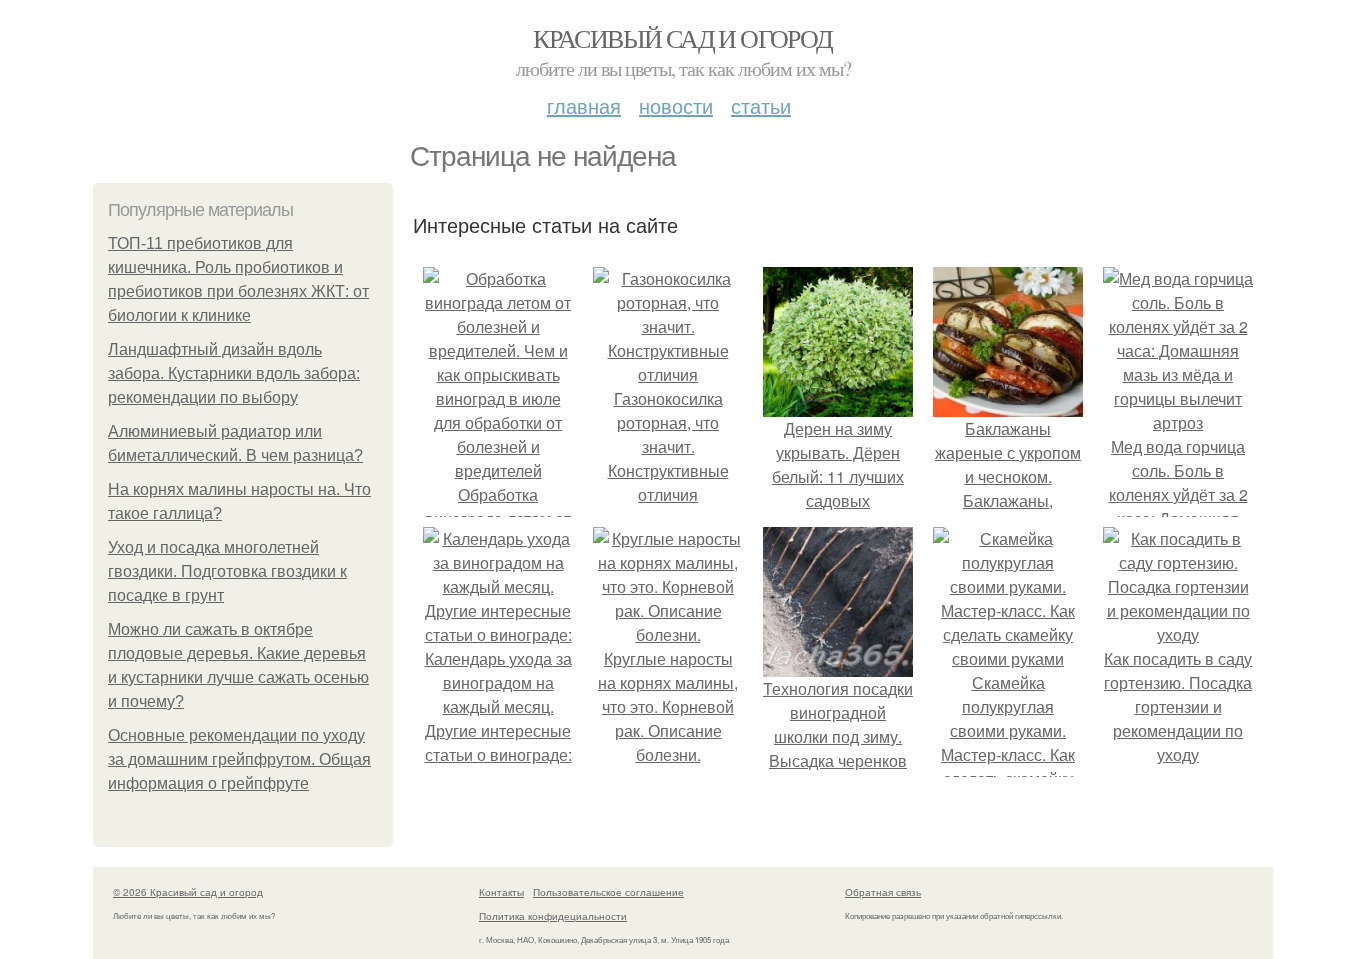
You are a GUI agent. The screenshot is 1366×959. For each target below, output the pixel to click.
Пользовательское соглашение (608, 892)
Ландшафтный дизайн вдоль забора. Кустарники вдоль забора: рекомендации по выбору (234, 373)
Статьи (761, 105)
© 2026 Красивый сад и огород (188, 892)
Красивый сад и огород (682, 38)
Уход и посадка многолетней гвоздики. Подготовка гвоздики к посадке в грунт (227, 571)
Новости (676, 105)
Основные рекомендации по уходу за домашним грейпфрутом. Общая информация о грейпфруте (239, 759)
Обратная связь (883, 892)
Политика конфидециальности (553, 916)
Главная (584, 105)
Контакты (501, 892)
